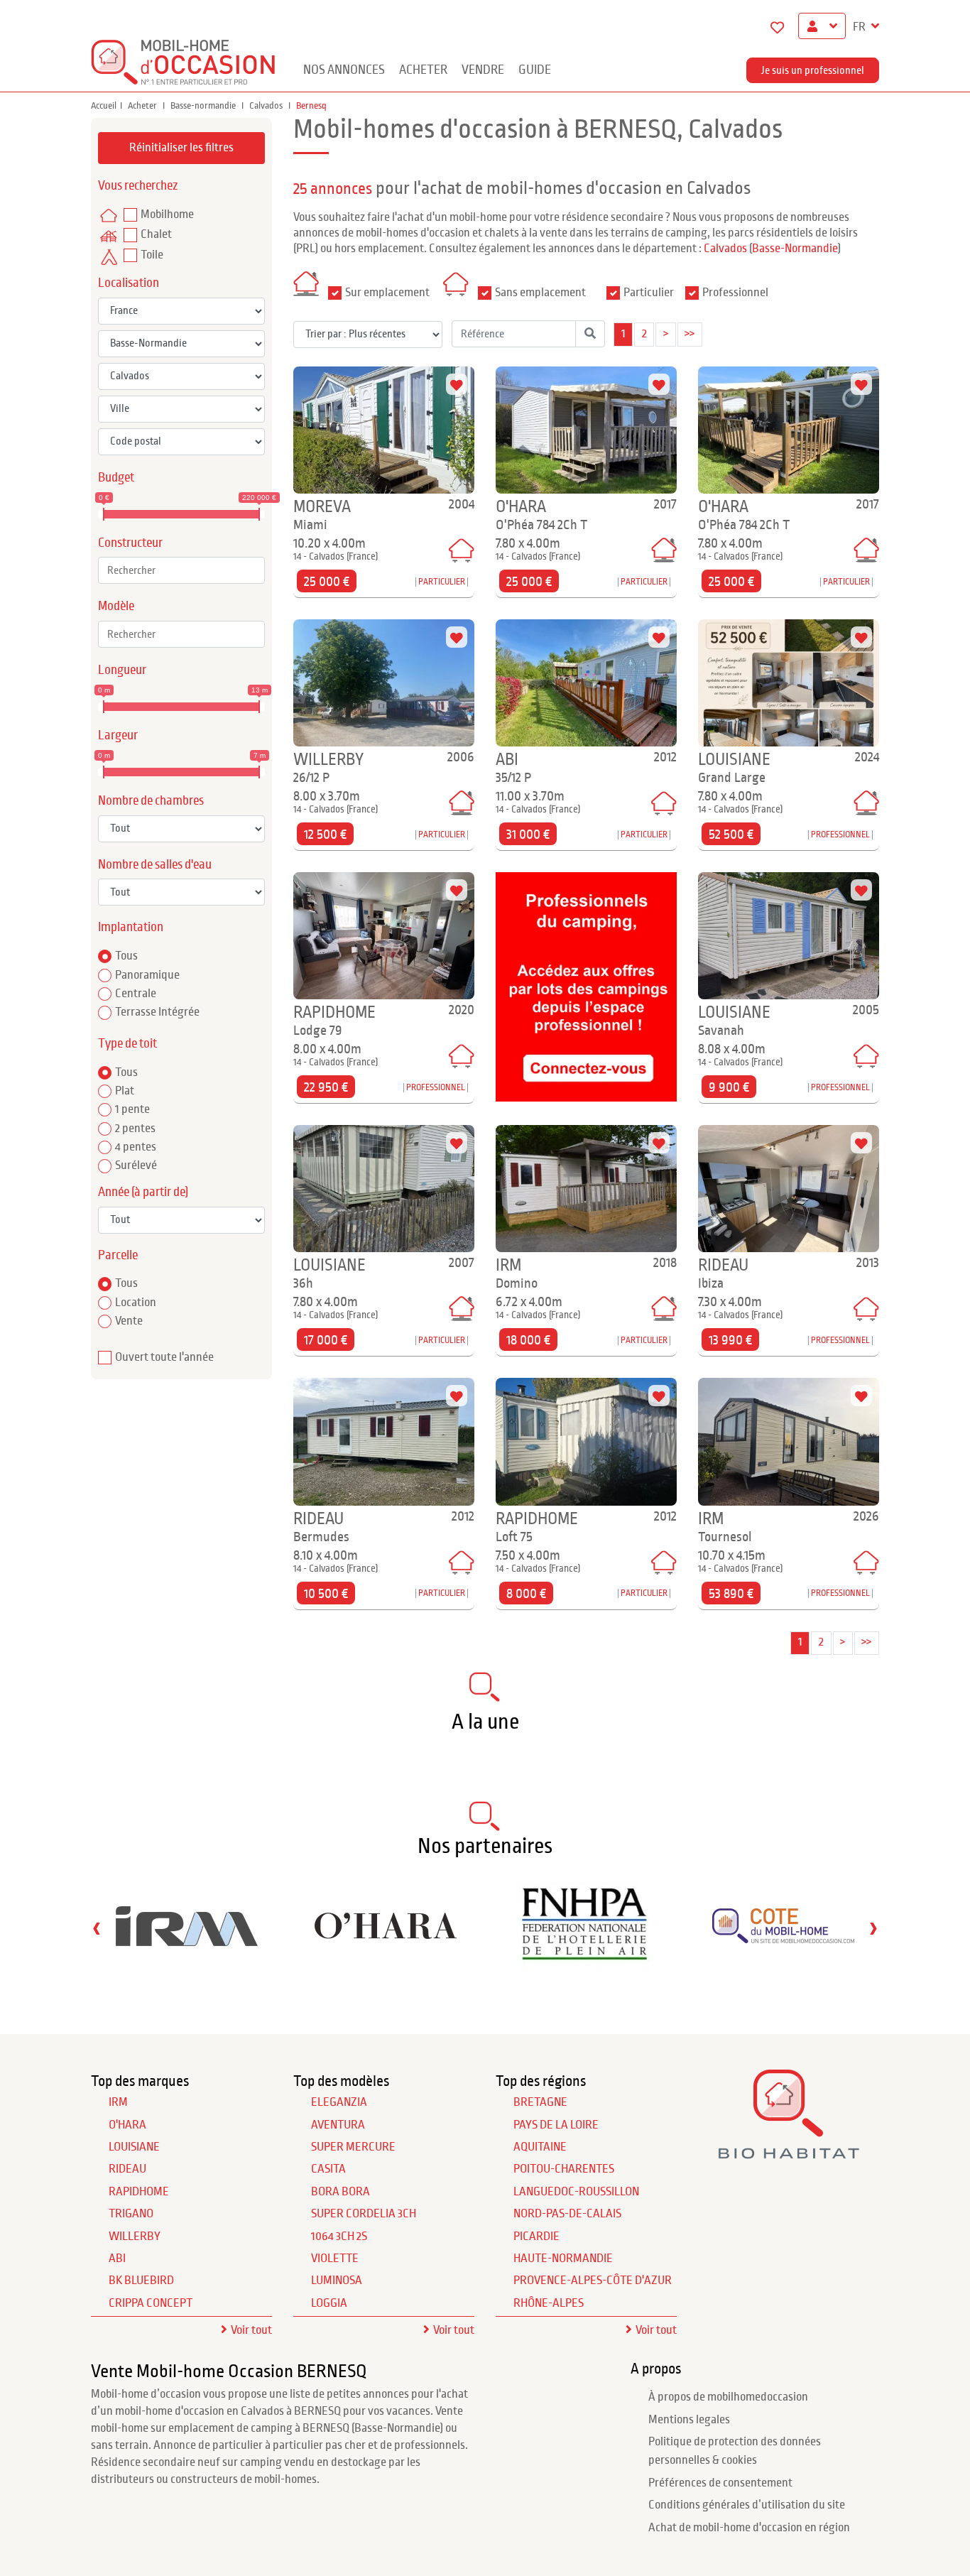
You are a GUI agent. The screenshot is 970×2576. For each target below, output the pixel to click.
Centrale (136, 994)
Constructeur (130, 543)
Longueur (122, 670)
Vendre (483, 70)
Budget (116, 478)
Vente (129, 1321)
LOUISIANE (134, 2147)
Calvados (267, 106)
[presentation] (97, 1928)
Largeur (118, 735)
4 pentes (136, 1147)
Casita (328, 2169)
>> (690, 334)
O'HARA (127, 2125)
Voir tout (251, 2330)
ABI (117, 2259)
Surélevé (136, 1165)
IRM (118, 2102)
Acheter (423, 70)
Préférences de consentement (720, 2483)
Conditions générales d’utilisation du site (747, 2505)
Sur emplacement (387, 293)
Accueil (104, 106)
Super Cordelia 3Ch (364, 2214)
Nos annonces (344, 70)
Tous (126, 956)
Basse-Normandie (795, 249)
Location (136, 1303)
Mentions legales (689, 2420)
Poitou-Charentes (564, 2169)
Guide (535, 70)
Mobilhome (167, 214)
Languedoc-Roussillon (576, 2192)
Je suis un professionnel (813, 70)
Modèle (116, 606)
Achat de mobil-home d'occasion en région (749, 2528)
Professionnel (735, 293)
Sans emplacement (540, 293)
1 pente (132, 1109)
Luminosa (337, 2281)
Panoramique (147, 975)
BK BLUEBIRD (141, 2281)
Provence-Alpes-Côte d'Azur (593, 2281)
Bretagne (540, 2102)
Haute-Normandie (563, 2259)
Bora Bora (340, 2192)
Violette (335, 2259)
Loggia (329, 2303)
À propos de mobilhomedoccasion (728, 2397)
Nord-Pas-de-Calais (567, 2214)
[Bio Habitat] (789, 2154)
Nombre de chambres (151, 801)
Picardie (536, 2237)
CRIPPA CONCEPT (151, 2303)
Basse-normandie (204, 106)
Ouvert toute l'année (164, 1357)
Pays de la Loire (556, 2125)
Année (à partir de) (143, 1192)
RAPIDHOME (139, 2192)
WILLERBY (135, 2237)
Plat (125, 1091)
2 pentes (135, 1129)
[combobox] (181, 570)
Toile (152, 255)
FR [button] (860, 27)
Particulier (649, 293)
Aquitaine (540, 2147)
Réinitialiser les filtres (181, 148)
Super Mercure (353, 2147)
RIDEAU (127, 2169)
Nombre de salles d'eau (155, 865)
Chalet (156, 234)
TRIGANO (131, 2214)
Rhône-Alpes (549, 2303)
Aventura (338, 2125)
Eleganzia (339, 2102)
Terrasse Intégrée (157, 1012)
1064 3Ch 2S (339, 2237)
